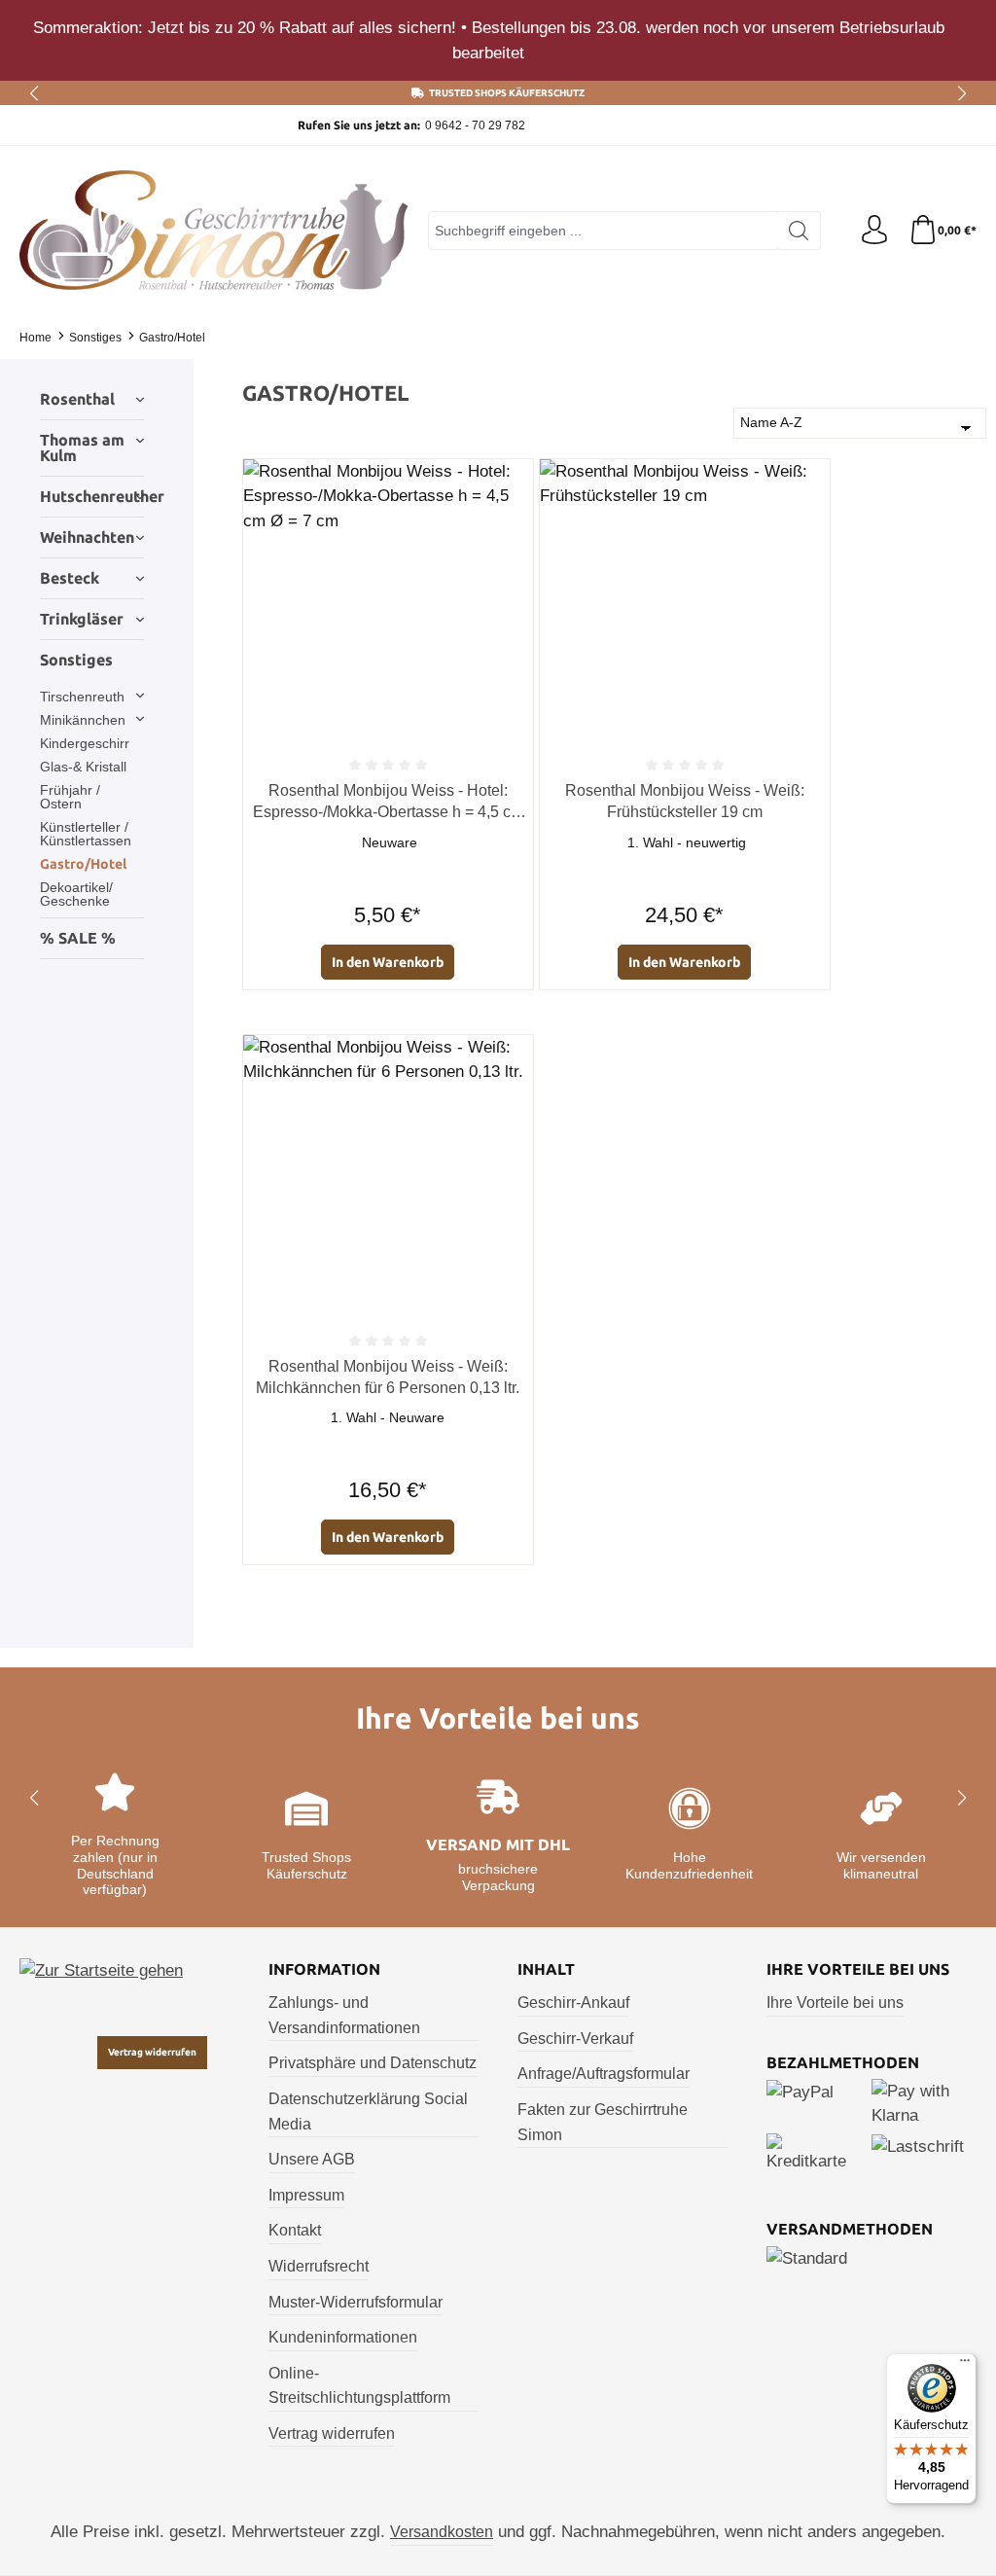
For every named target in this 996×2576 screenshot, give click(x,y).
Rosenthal (77, 399)
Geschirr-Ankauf (573, 2003)
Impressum (306, 2195)
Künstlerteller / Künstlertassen (86, 834)
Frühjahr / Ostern (70, 797)
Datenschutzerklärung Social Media (368, 2111)
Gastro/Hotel (83, 864)
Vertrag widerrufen (152, 2052)
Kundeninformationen (343, 2337)
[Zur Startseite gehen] (214, 230)
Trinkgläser (82, 619)
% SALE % (78, 938)
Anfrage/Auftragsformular (604, 2074)
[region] (498, 40)
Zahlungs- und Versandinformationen (344, 2015)
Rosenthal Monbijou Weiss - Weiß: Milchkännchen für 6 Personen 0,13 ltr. (388, 1377)
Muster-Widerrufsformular (356, 2302)
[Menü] (965, 2365)
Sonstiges (76, 660)
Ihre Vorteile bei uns (835, 2003)
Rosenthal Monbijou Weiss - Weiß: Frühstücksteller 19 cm (685, 801)
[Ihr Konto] (874, 231)
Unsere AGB (312, 2159)
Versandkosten (442, 2532)
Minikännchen (83, 720)
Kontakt (295, 2230)
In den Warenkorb (388, 962)
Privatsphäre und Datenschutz (373, 2063)
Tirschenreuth (82, 697)
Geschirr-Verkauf (575, 2039)
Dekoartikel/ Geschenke (76, 894)
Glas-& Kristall (83, 767)
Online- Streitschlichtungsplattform (359, 2386)
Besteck (70, 578)
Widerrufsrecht (319, 2266)
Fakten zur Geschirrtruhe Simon (603, 2122)
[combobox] (603, 231)
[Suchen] (799, 231)
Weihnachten (87, 537)
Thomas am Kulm (82, 447)
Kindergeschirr (85, 743)
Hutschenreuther (92, 496)
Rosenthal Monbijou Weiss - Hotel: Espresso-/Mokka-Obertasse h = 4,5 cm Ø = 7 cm (388, 803)
